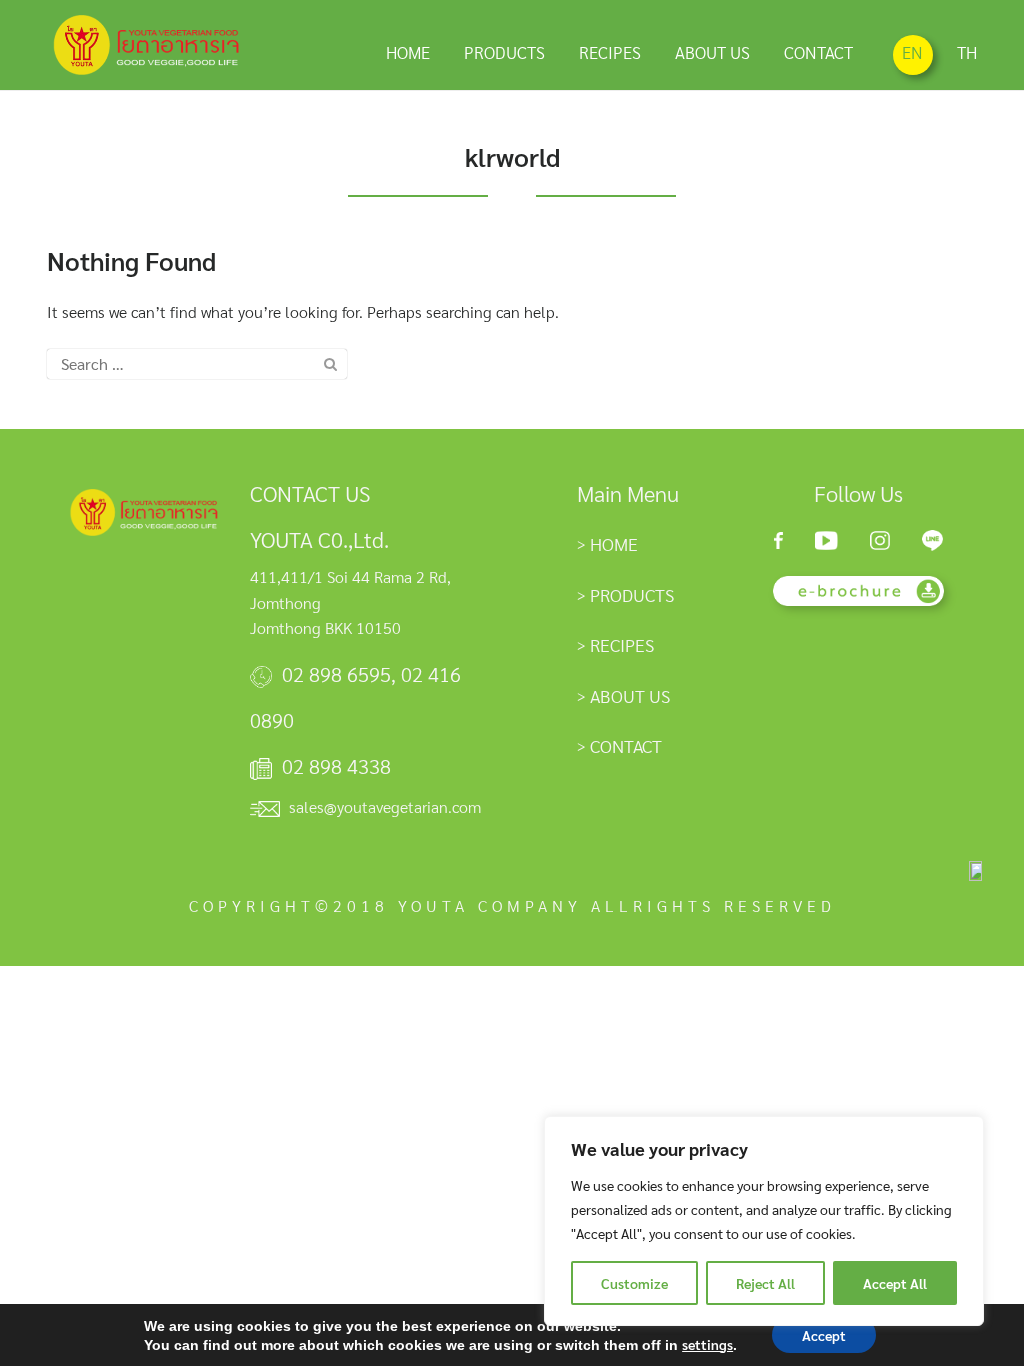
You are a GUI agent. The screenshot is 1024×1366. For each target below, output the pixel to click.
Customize (634, 1283)
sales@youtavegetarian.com (385, 806)
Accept (824, 1335)
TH (967, 52)
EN (912, 52)
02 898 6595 (336, 674)
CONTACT (818, 52)
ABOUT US (712, 52)
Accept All (895, 1283)
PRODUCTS (504, 52)
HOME (408, 52)
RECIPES (610, 52)
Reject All (765, 1283)
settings (707, 1344)
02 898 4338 (336, 766)
